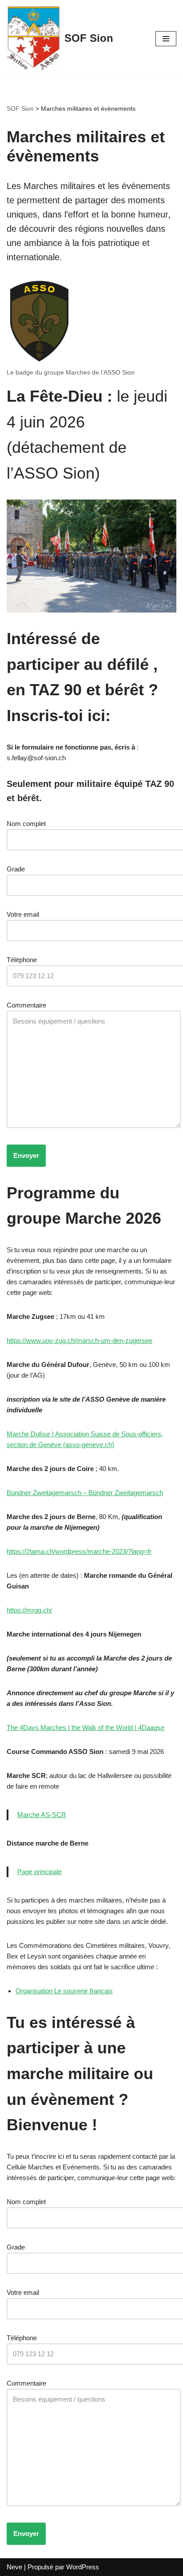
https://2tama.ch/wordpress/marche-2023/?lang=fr (79, 1551)
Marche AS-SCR (42, 1815)
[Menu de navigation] (166, 39)
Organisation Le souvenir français (64, 1991)
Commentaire (26, 1005)
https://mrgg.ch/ (29, 1610)
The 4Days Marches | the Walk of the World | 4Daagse (86, 1727)
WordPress (83, 2567)
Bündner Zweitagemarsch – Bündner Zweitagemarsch (85, 1493)
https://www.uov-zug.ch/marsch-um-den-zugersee (80, 1340)
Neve (14, 2567)
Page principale (40, 1872)
